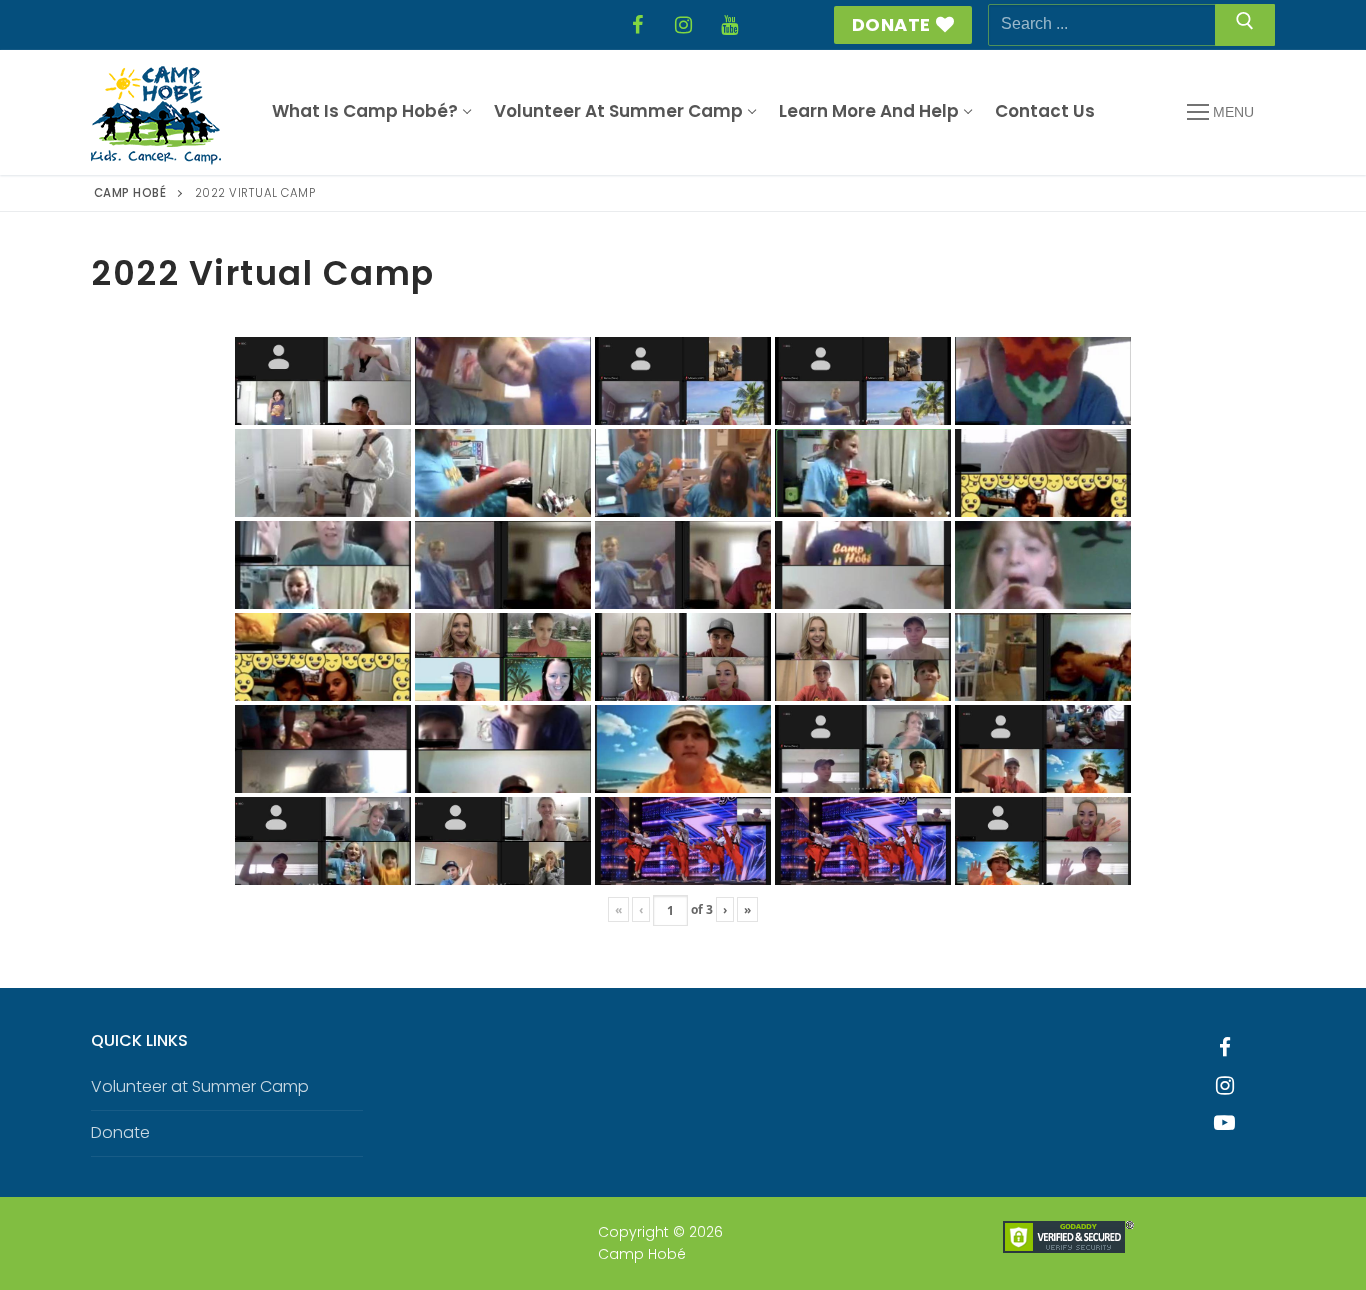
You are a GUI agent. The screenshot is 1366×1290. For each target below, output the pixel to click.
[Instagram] (683, 25)
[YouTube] (729, 25)
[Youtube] (1225, 1123)
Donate (891, 24)
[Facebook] (637, 25)
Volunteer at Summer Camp (200, 1086)
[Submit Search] (1245, 25)
